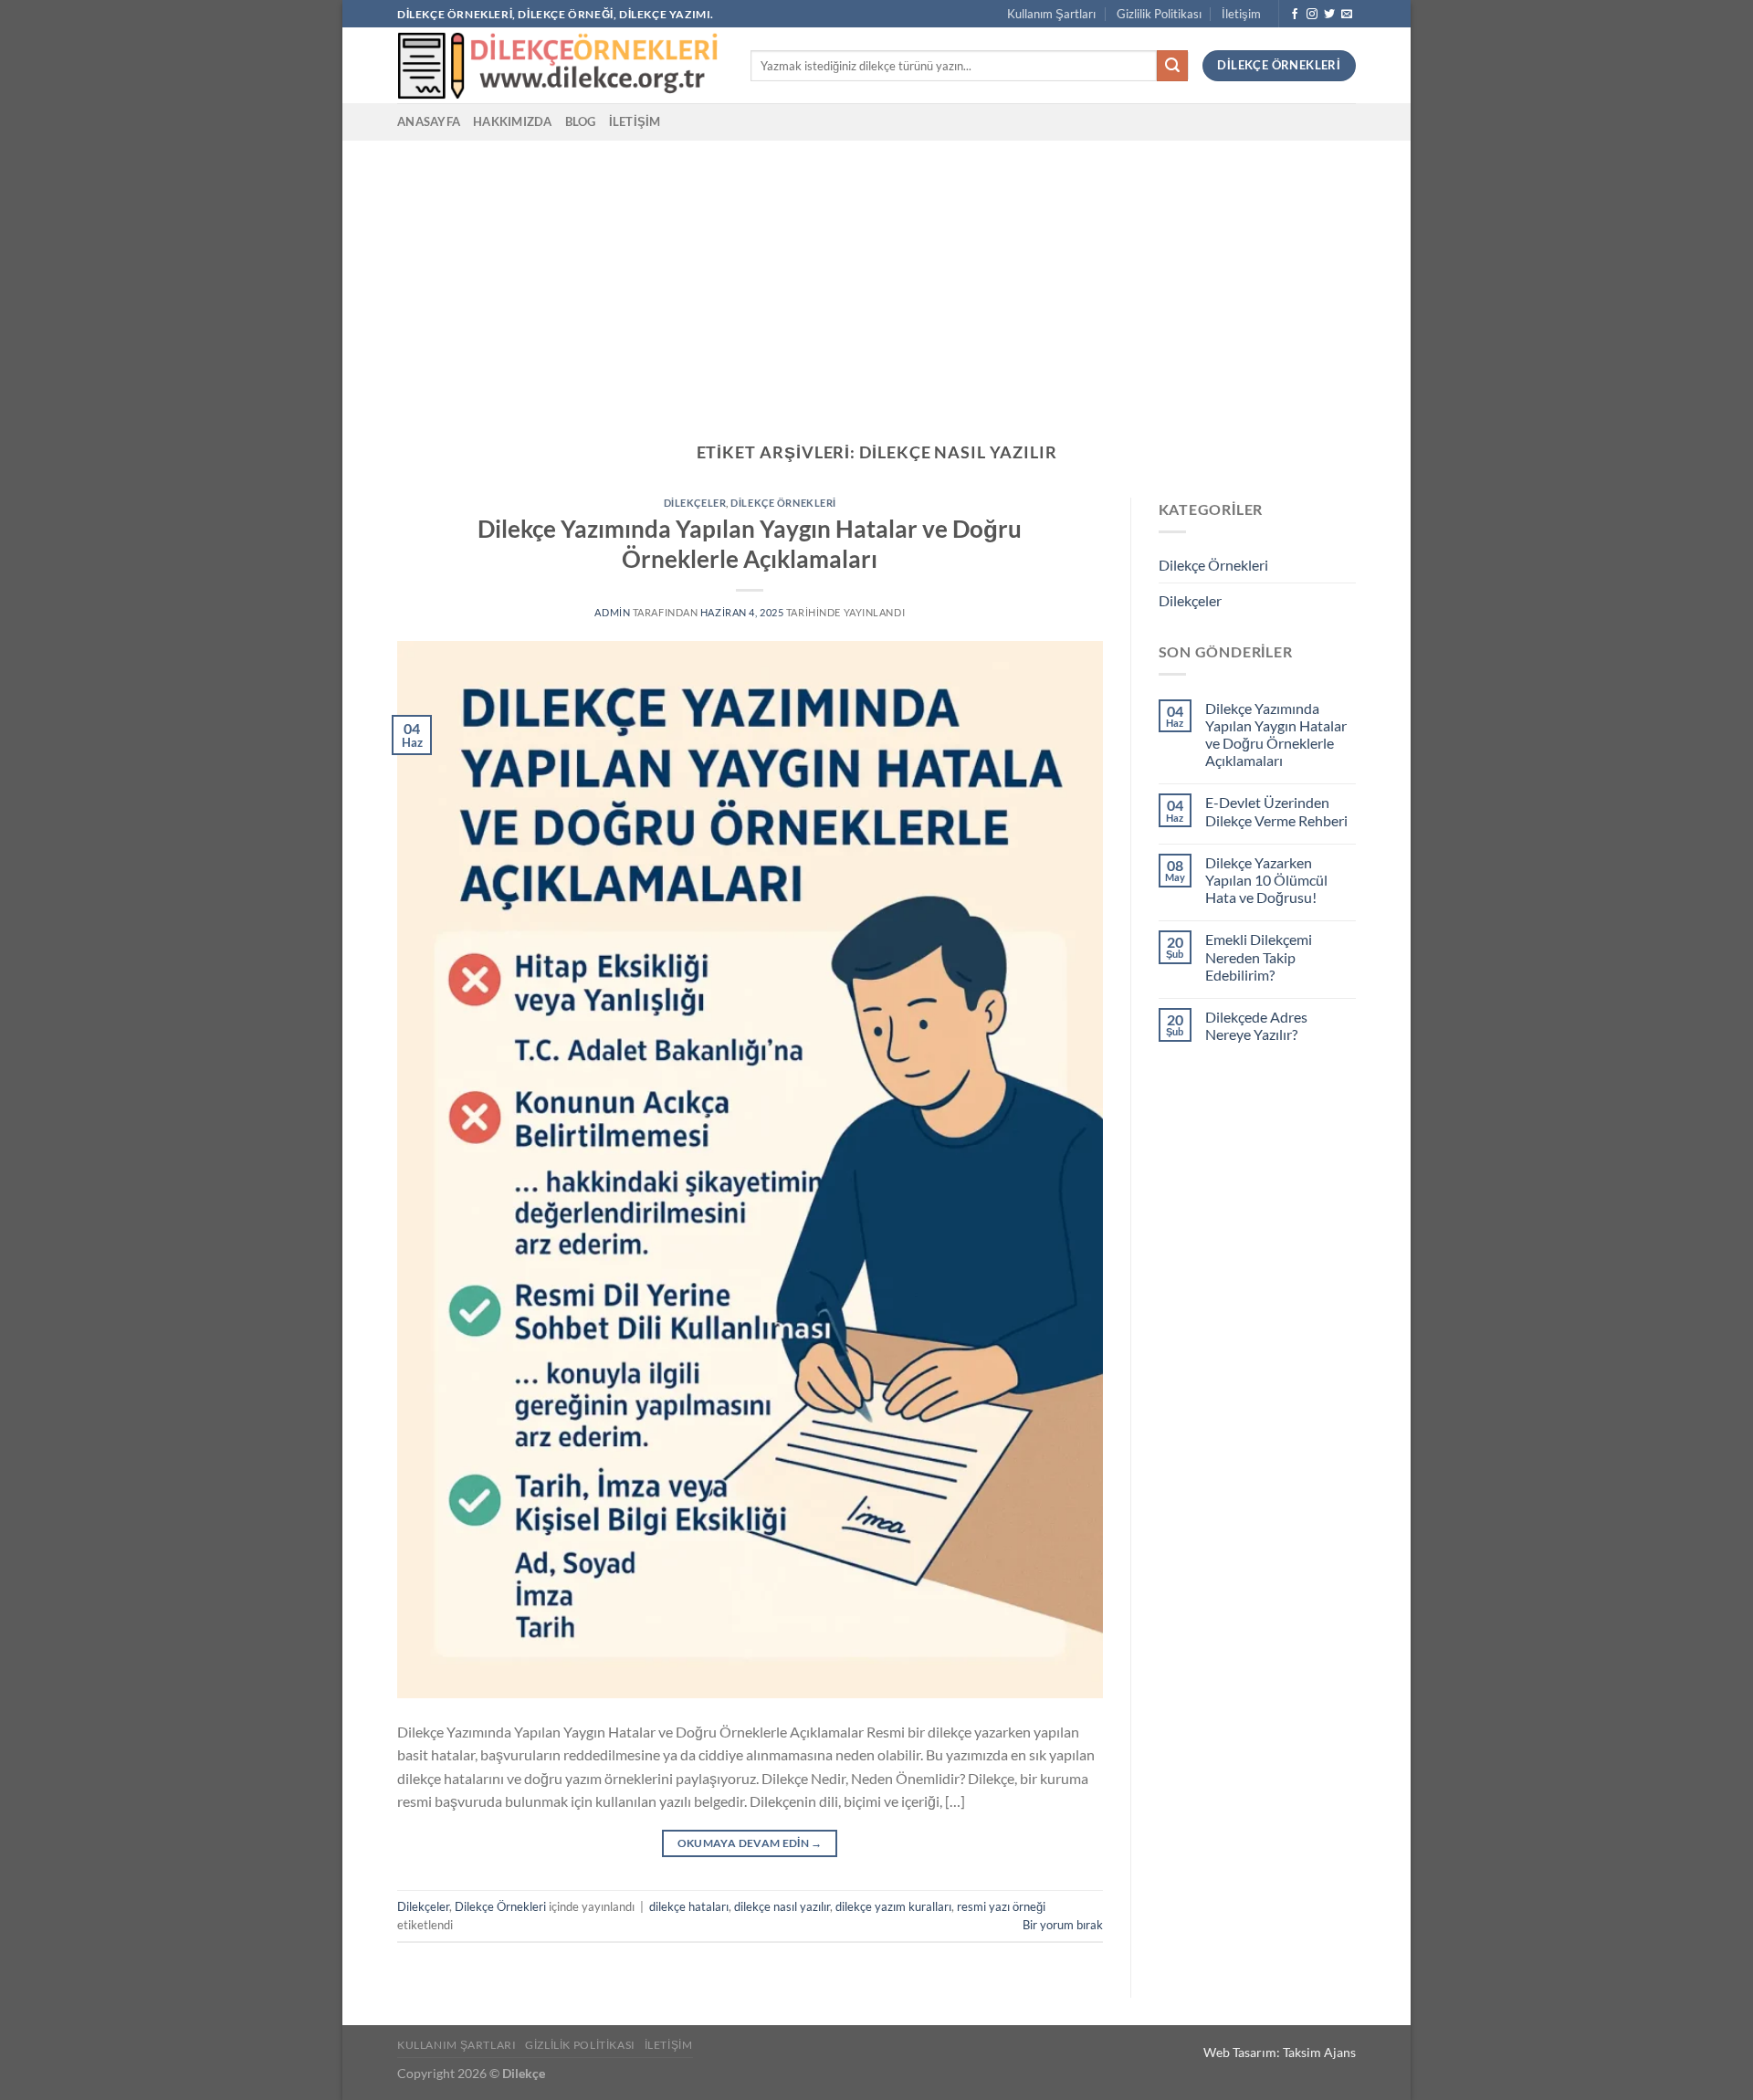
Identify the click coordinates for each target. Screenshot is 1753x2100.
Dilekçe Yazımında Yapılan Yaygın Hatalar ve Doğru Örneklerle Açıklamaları (1276, 735)
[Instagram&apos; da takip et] (1312, 15)
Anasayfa (429, 121)
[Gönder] (1172, 66)
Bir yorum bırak (1063, 1925)
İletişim (1241, 14)
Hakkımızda (513, 121)
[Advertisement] (876, 278)
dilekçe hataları (689, 1906)
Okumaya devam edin (750, 1843)
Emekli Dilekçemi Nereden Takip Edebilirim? (1259, 956)
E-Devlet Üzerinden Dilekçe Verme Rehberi (1276, 811)
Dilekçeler (695, 503)
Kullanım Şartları (1051, 14)
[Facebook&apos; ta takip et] (1295, 15)
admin (612, 612)
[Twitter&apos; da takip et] (1329, 15)
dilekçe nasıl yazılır (782, 1906)
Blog (581, 121)
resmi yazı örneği (1001, 1906)
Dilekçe (524, 2073)
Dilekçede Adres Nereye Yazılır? (1256, 1025)
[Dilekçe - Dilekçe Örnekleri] (560, 65)
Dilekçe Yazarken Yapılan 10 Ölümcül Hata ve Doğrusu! (1266, 880)
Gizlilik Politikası (1159, 14)
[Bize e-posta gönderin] (1347, 15)
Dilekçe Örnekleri (783, 503)
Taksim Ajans (1319, 2052)
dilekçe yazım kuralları (893, 1906)
